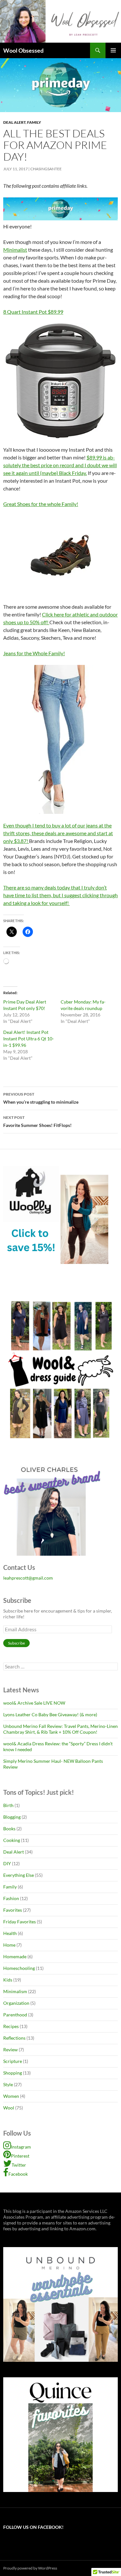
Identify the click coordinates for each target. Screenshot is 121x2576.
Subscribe (16, 1643)
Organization (16, 2003)
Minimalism (15, 1991)
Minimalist (15, 250)
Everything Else (19, 1875)
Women (11, 2096)
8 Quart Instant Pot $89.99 (33, 312)
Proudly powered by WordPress (30, 2568)
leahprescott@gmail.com (28, 1578)
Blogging (12, 1817)
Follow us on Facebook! (33, 2527)
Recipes (11, 2026)
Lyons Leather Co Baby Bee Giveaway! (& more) (50, 1714)
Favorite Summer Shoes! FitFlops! (37, 1121)
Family (34, 122)
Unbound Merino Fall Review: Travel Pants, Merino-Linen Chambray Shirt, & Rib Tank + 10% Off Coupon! (60, 1729)
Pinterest (20, 2156)
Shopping (13, 2073)
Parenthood (15, 2015)
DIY (7, 1863)
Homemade (15, 1956)
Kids (8, 1980)
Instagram (21, 2147)
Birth (8, 1805)
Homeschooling (19, 1968)
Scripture (13, 2061)
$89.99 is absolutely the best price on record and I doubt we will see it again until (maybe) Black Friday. (60, 465)
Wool (9, 2108)
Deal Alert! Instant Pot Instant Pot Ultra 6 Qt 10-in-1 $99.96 (29, 1039)
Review (10, 2050)
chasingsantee (46, 169)
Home (9, 1945)
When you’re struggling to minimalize (41, 1098)
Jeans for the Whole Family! (34, 653)
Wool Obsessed (23, 50)
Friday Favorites (20, 1922)
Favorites (13, 1910)
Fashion (11, 1898)
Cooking (12, 1840)
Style (8, 2084)
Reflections (14, 2038)
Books (9, 1829)
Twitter (19, 2165)
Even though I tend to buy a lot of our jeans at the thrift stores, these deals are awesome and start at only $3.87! (58, 833)
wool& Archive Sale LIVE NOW (34, 1703)
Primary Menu (113, 50)
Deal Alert (14, 122)
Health (10, 1933)
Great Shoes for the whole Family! (41, 504)
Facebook (18, 2174)
